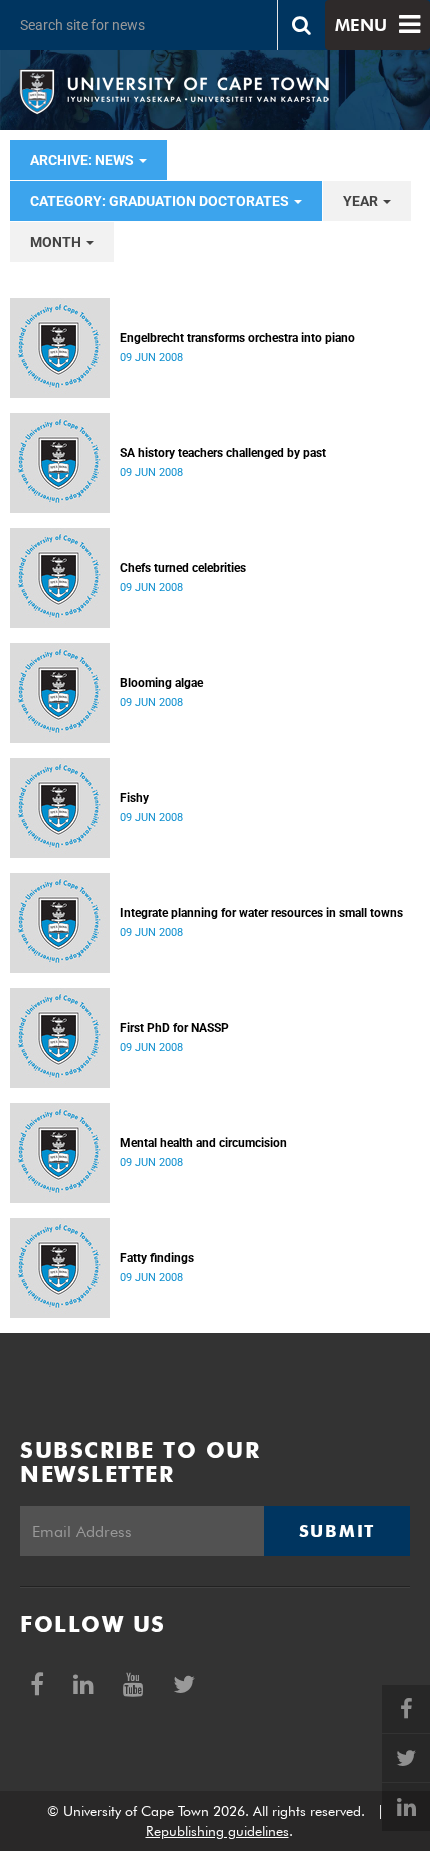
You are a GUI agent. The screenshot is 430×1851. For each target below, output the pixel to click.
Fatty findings (157, 1258)
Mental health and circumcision (203, 1143)
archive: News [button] (83, 160)
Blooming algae (161, 683)
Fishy (134, 798)
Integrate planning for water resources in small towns (261, 913)
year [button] (362, 201)
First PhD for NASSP (174, 1028)
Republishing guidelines (217, 1831)
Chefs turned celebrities (183, 568)
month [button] (57, 242)
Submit (337, 1531)
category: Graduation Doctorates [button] (161, 201)
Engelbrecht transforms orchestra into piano (237, 338)
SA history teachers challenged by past (223, 453)
